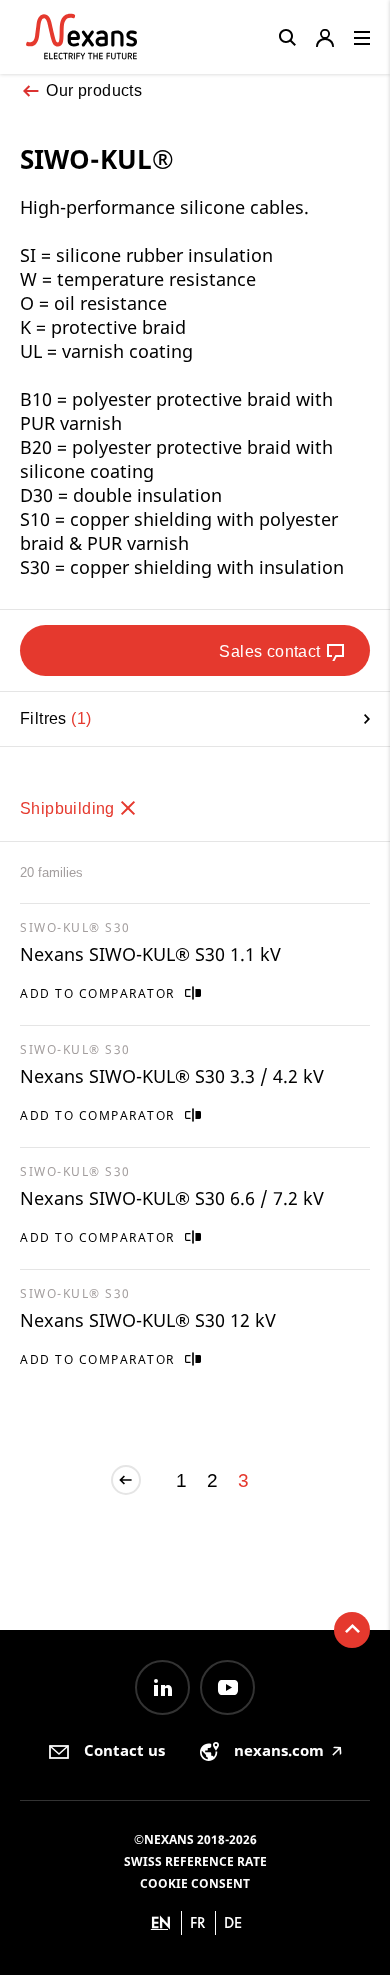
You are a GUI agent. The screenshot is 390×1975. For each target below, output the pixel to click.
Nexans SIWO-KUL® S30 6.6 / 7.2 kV (172, 1198)
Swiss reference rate (195, 1861)
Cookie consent (195, 1883)
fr (198, 1922)
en (161, 1922)
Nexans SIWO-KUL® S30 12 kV (148, 1320)
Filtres (53, 718)
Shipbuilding (69, 808)
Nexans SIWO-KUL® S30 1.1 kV (150, 954)
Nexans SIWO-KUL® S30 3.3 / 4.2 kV (172, 1076)
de (233, 1922)
